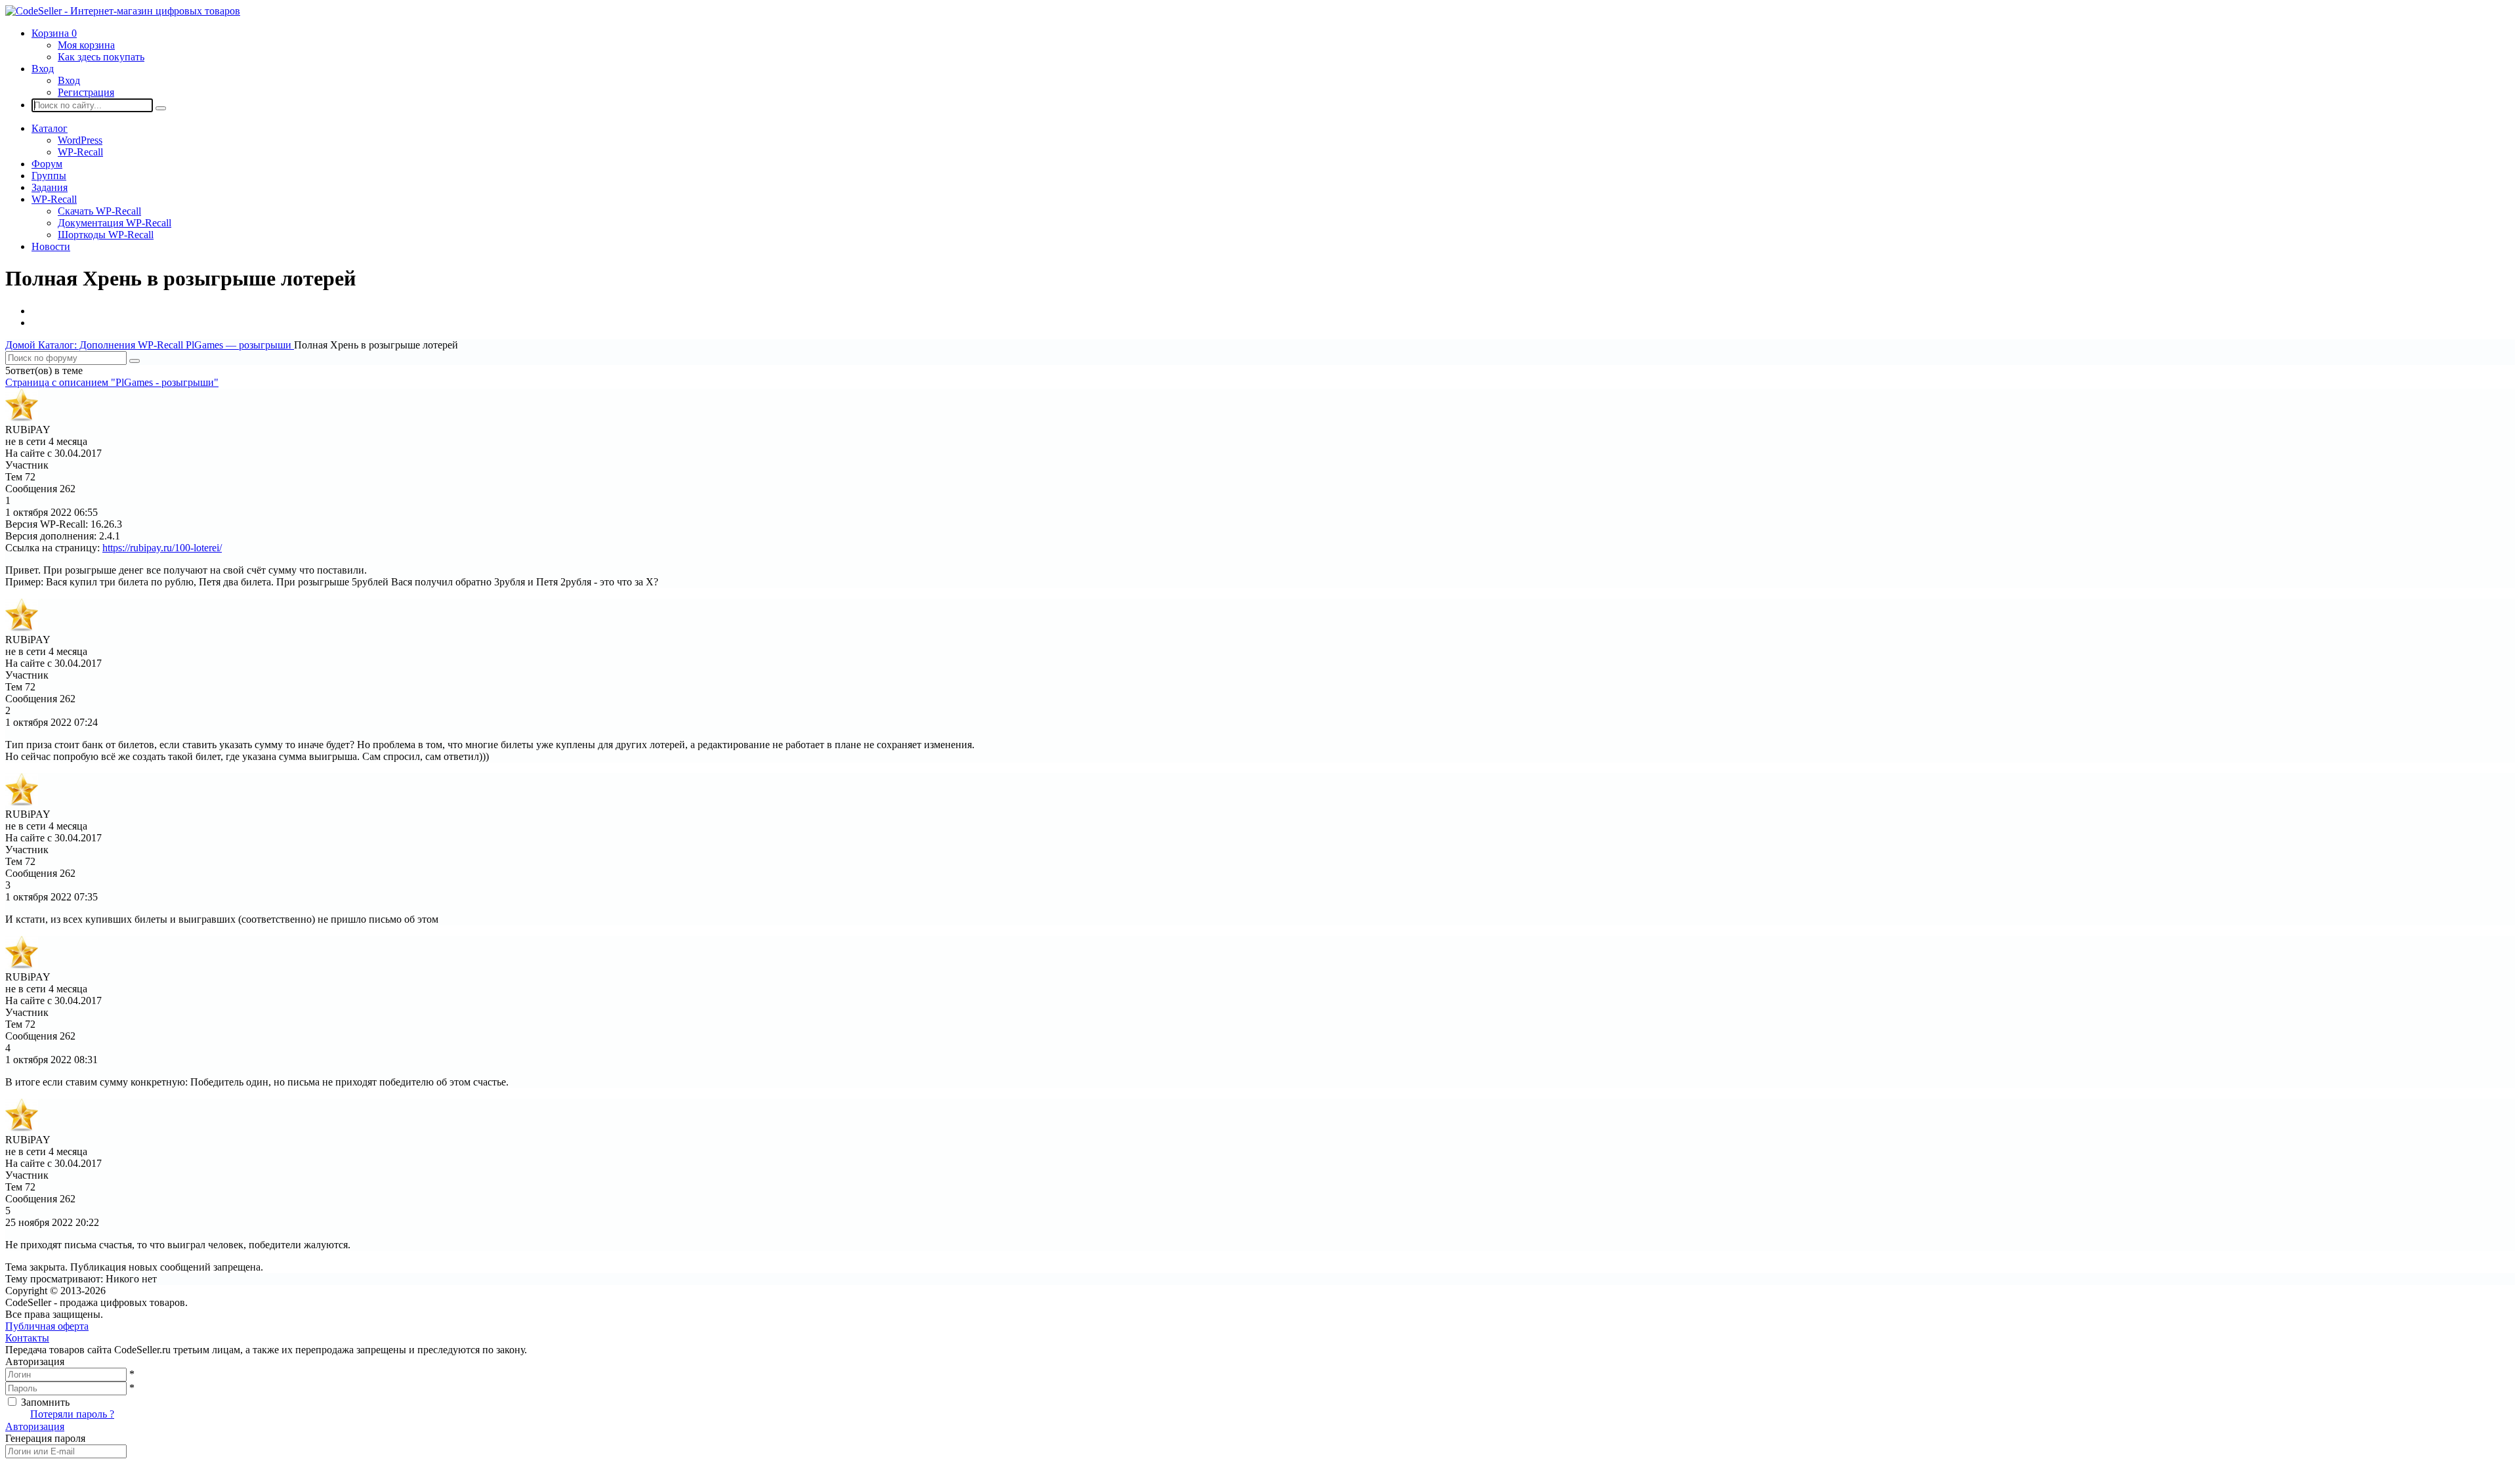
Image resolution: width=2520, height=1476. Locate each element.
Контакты (27, 1338)
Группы (49, 176)
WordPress (80, 140)
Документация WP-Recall (115, 223)
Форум (47, 164)
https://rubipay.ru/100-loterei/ (162, 548)
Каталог (50, 128)
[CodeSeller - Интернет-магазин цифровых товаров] (123, 11)
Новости (51, 246)
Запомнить (45, 1402)
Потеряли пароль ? (72, 1414)
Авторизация (35, 1426)
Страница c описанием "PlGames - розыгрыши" (112, 382)
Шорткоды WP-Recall (106, 235)
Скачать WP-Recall (99, 211)
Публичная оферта (47, 1326)
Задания (50, 187)
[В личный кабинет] (22, 418)
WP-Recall (80, 152)
